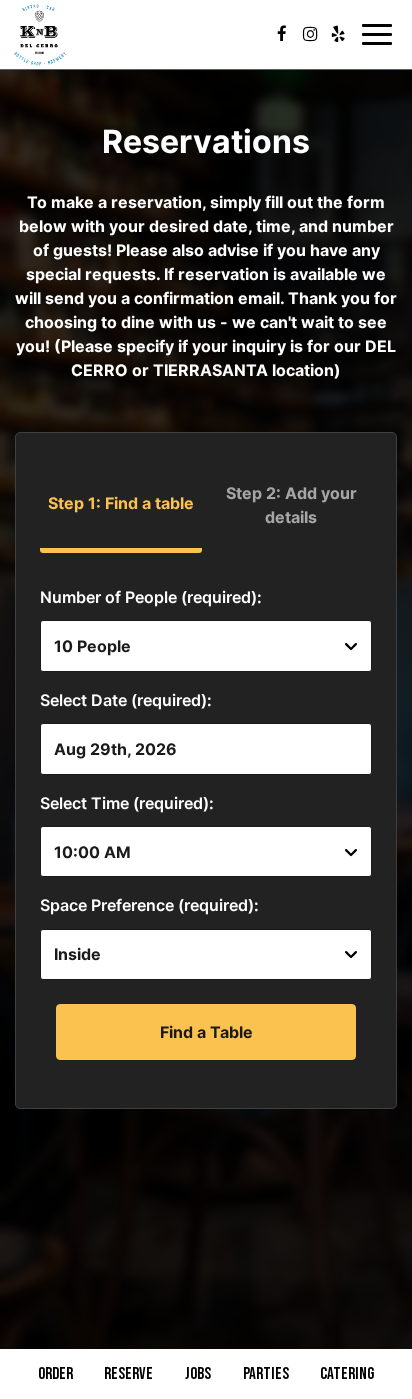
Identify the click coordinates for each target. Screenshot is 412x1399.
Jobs (198, 1374)
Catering (347, 1374)
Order (55, 1374)
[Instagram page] (310, 34)
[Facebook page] (282, 34)
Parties (266, 1374)
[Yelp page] (338, 34)
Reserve (128, 1374)
